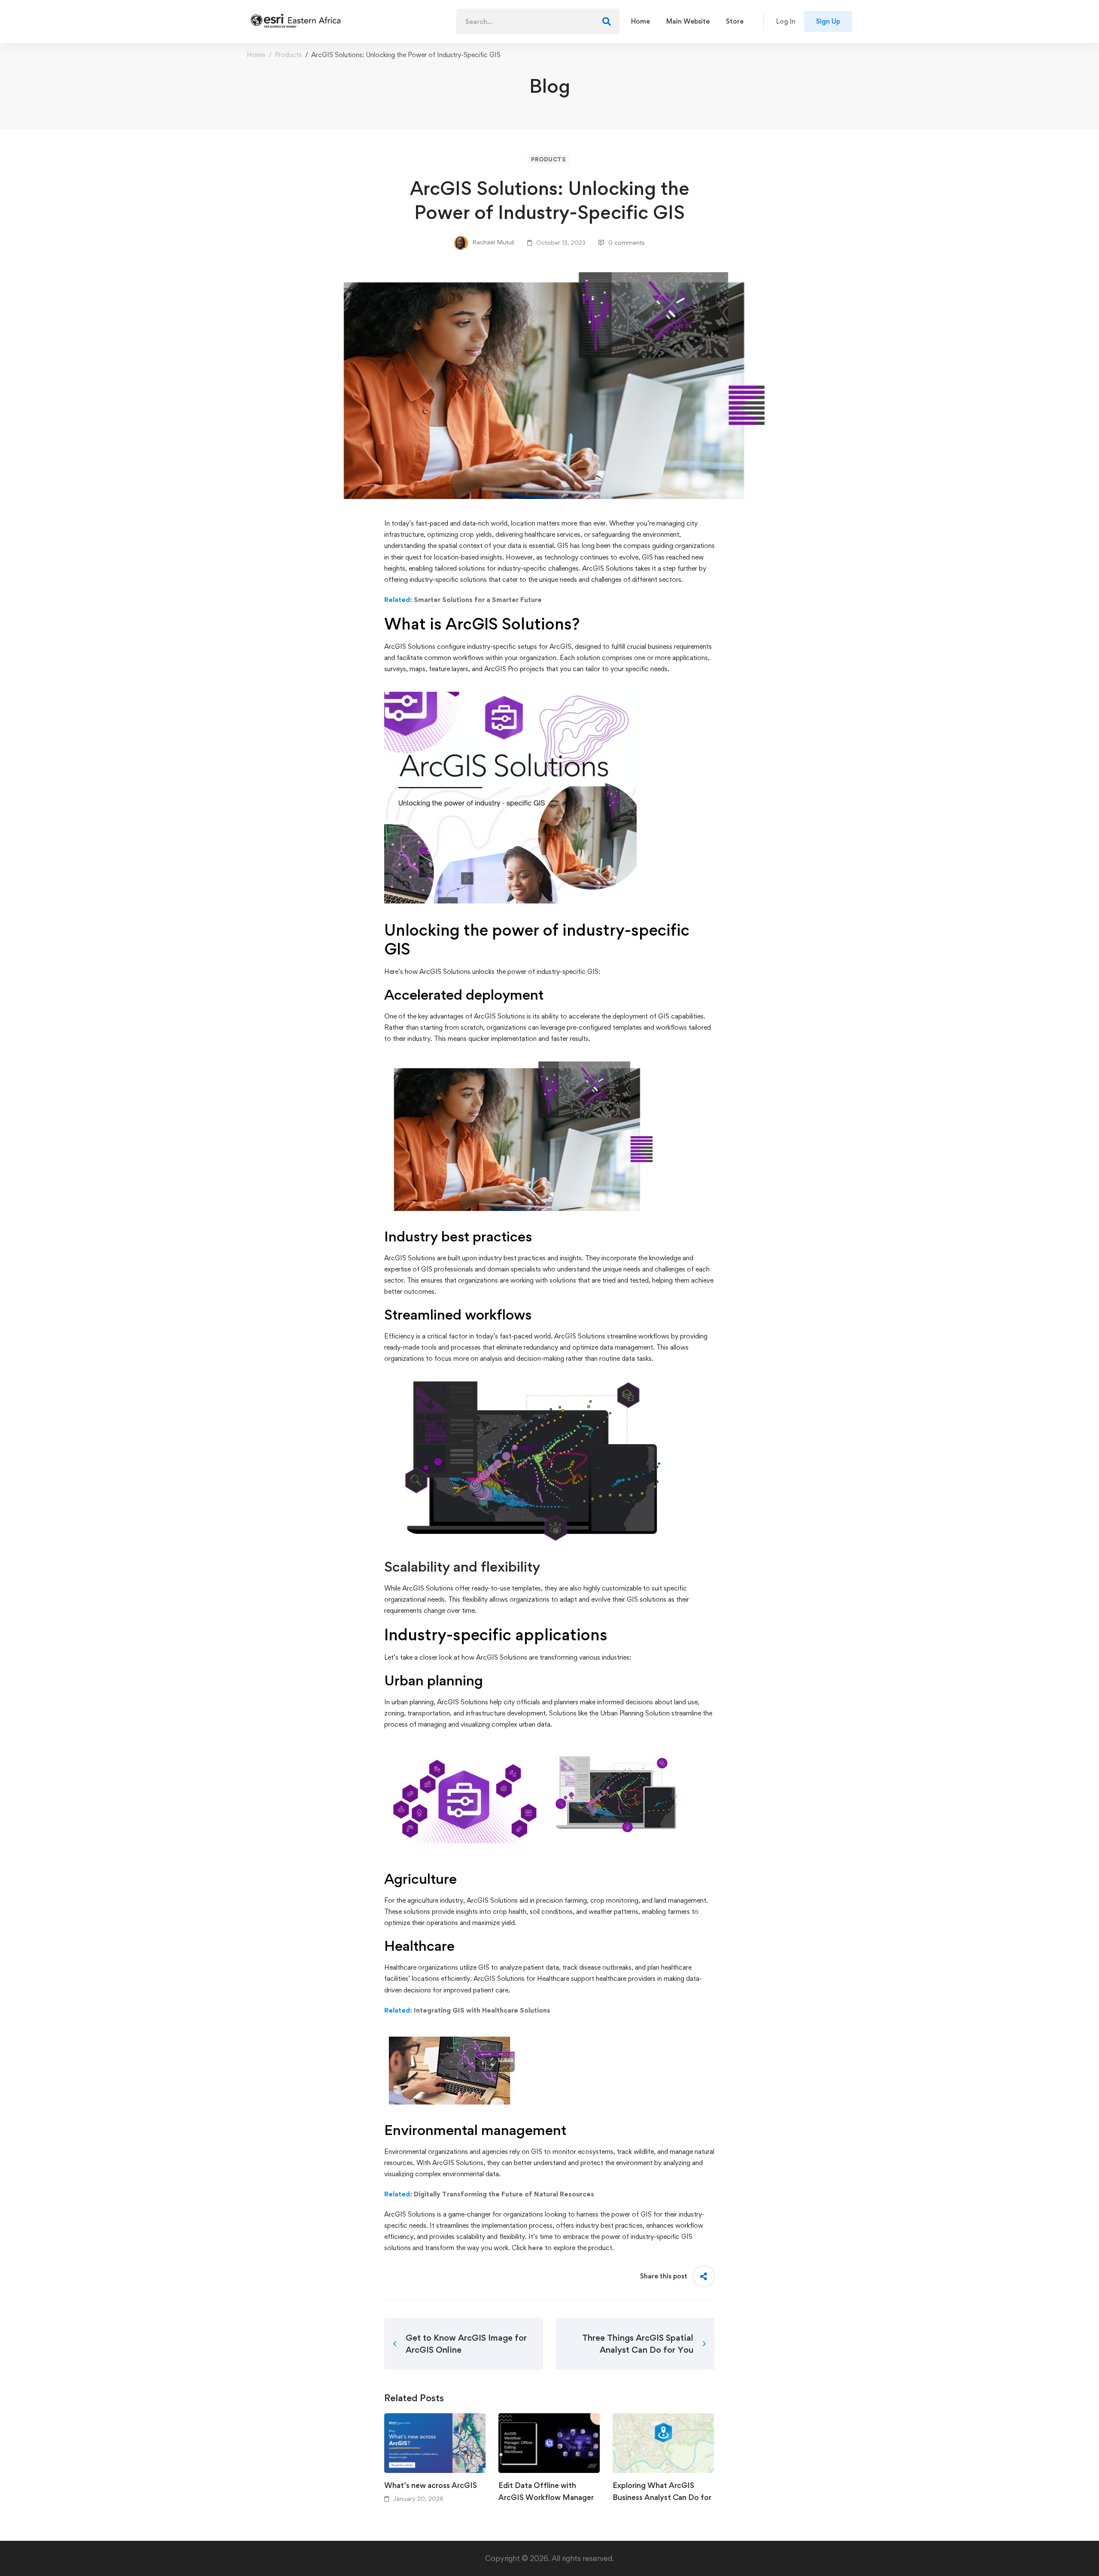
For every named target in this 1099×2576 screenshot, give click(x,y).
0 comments (627, 242)
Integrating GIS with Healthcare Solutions (482, 2010)
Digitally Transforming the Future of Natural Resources (504, 2194)
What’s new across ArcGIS (431, 2485)
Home (256, 55)
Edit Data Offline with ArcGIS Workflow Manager (546, 2491)
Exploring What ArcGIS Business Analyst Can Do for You (662, 2497)
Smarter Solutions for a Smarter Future (477, 600)
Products (288, 55)
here (536, 2248)
